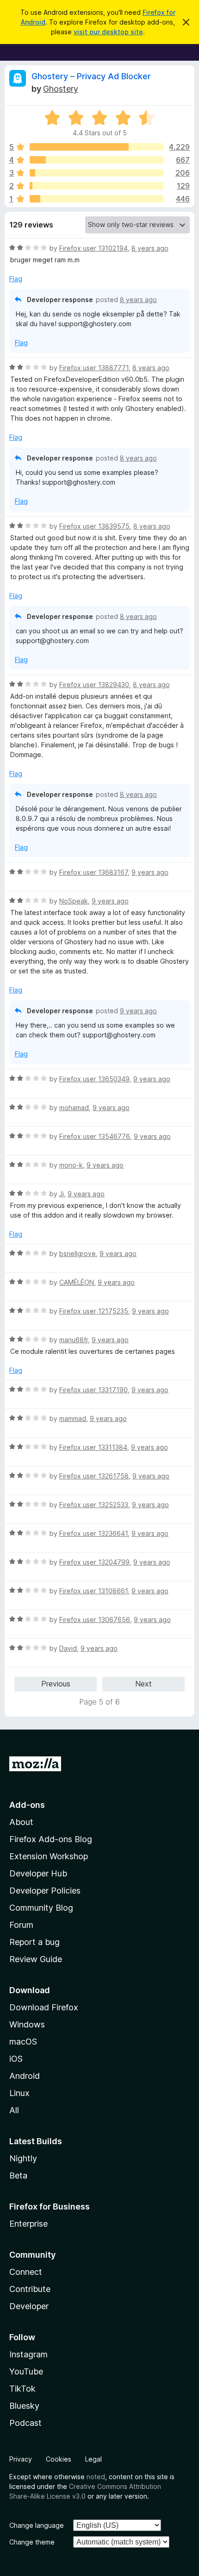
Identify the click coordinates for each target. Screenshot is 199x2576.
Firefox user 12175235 (94, 1311)
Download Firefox (44, 2007)
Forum (21, 1925)
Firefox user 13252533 (94, 1505)
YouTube (26, 2371)
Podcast (25, 2423)
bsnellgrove (78, 1253)
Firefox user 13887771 (94, 368)
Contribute (30, 2289)
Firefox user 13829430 (94, 685)
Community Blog (41, 1908)
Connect (26, 2272)
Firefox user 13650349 (94, 1079)
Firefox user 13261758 (94, 1476)
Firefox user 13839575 (94, 526)
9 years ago (150, 872)
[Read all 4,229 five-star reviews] (96, 147)
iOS (16, 2059)
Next (143, 1684)
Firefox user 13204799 (94, 1562)
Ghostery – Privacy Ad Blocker (91, 76)
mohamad (74, 1108)
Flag (16, 279)
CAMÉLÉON (77, 1282)
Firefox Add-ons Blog (51, 1839)
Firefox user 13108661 (93, 1591)
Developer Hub (38, 1873)
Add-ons (27, 1805)
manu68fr (74, 1340)
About (21, 1822)
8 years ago (150, 248)
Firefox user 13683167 (93, 872)
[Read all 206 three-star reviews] (96, 173)
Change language (37, 2525)
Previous (56, 1684)
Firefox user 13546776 (95, 1136)
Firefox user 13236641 (93, 1533)
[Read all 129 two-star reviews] (96, 186)
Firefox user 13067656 (95, 1619)
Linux (19, 2093)
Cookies (59, 2459)
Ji (62, 1194)
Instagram (28, 2354)
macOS (23, 2042)
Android (25, 2076)
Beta (18, 2175)
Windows (27, 2024)
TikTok (22, 2389)
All (14, 2110)
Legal (93, 2459)
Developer (29, 2306)
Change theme (32, 2542)
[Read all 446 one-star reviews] (96, 199)
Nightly (23, 2158)
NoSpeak (74, 901)
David (68, 1648)
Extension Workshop (49, 1856)
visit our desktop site (108, 32)
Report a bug (34, 1942)
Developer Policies (45, 1891)
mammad (73, 1418)
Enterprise (28, 2224)
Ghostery (61, 89)
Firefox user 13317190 (93, 1390)
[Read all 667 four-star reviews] (96, 160)
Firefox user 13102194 (93, 248)
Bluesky (24, 2406)
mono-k (71, 1165)
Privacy (21, 2459)
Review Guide (36, 1959)
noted (96, 2477)
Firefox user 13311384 (93, 1447)
